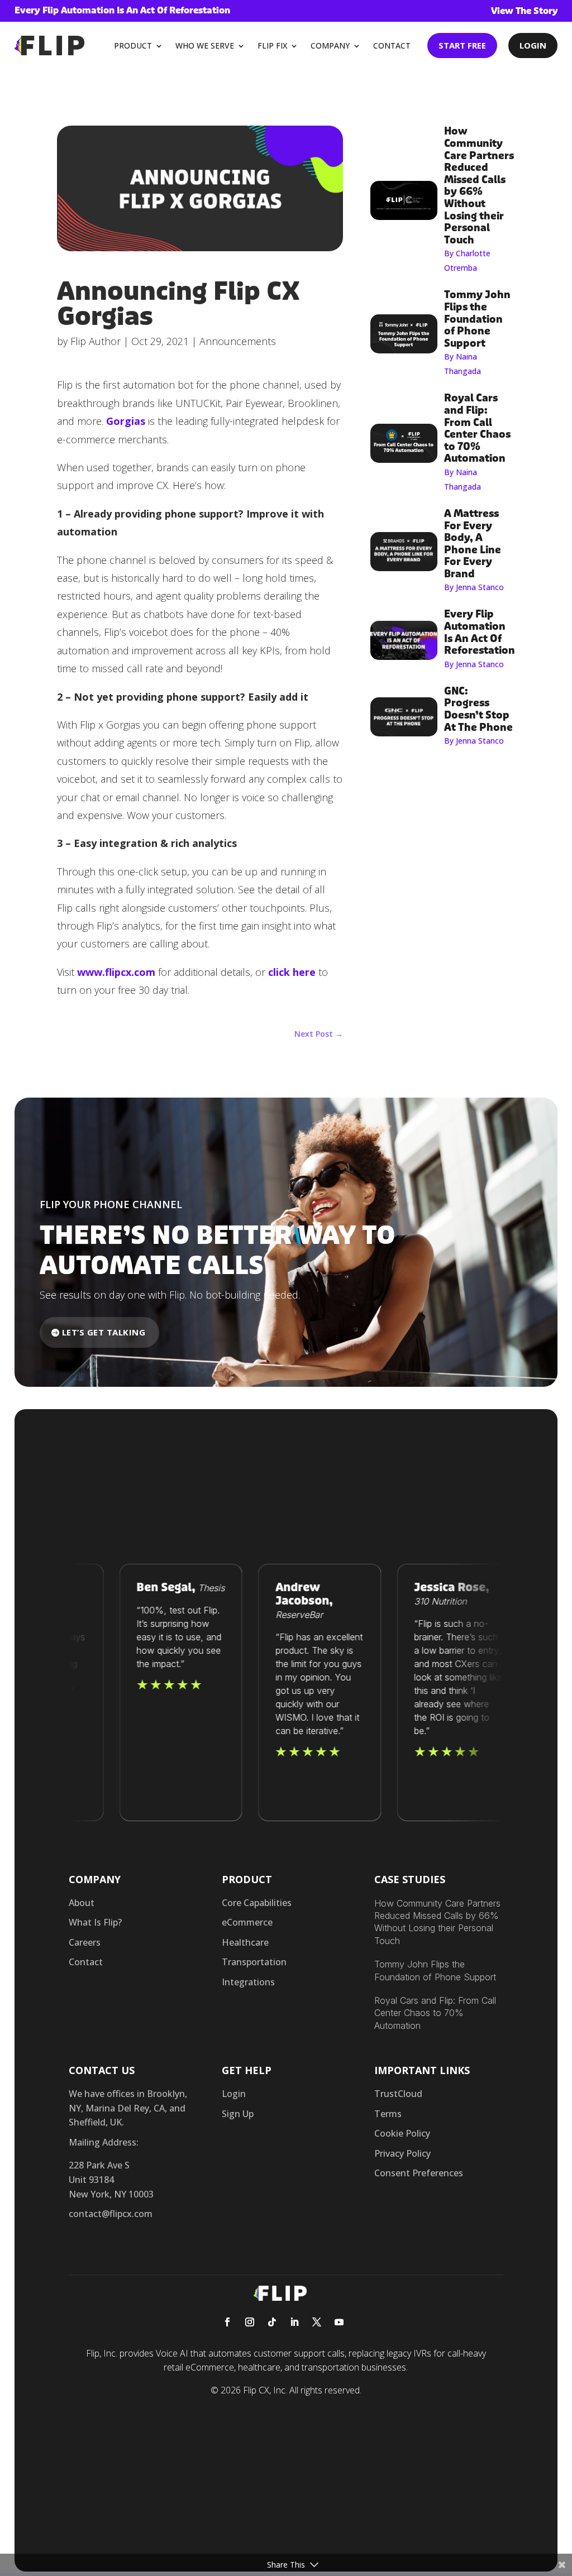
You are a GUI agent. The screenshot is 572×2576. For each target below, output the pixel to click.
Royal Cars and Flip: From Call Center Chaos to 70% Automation (435, 2013)
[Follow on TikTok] (272, 2322)
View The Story (525, 11)
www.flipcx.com (116, 972)
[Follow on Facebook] (227, 2322)
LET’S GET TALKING (104, 1332)
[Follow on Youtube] (339, 2322)
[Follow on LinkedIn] (294, 2322)
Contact (392, 46)
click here (292, 972)
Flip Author (96, 341)
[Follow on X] (317, 2322)
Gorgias (126, 421)
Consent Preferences (419, 2173)
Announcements (238, 341)
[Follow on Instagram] (250, 2322)
